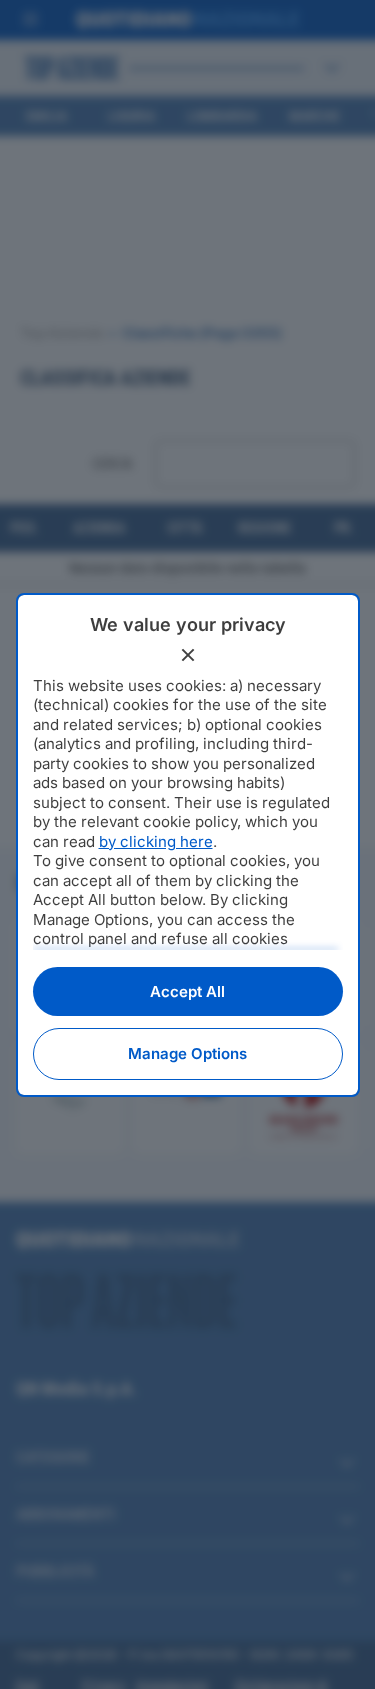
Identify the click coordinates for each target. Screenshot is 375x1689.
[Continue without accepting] (188, 655)
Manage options (187, 1053)
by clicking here (156, 841)
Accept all (187, 991)
